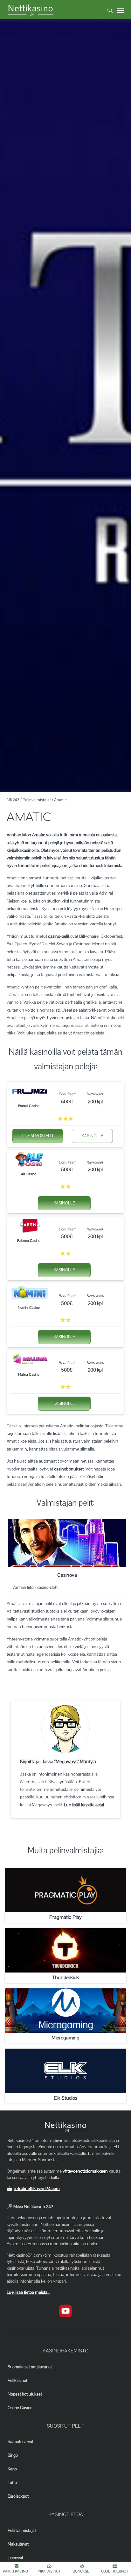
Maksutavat (18, 2544)
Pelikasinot (17, 2381)
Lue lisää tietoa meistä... (28, 2292)
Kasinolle (92, 1136)
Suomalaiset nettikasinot (30, 2367)
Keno (12, 2469)
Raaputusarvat (21, 2442)
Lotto (12, 2483)
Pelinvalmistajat (37, 800)
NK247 (13, 800)
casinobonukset (69, 1469)
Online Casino (20, 2408)
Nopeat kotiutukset (25, 2394)
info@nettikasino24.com (37, 2189)
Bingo (13, 2455)
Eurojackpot (18, 2496)
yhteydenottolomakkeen (85, 2171)
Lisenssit (15, 2558)
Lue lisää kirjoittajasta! (84, 1805)
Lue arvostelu (38, 1136)
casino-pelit (59, 936)
